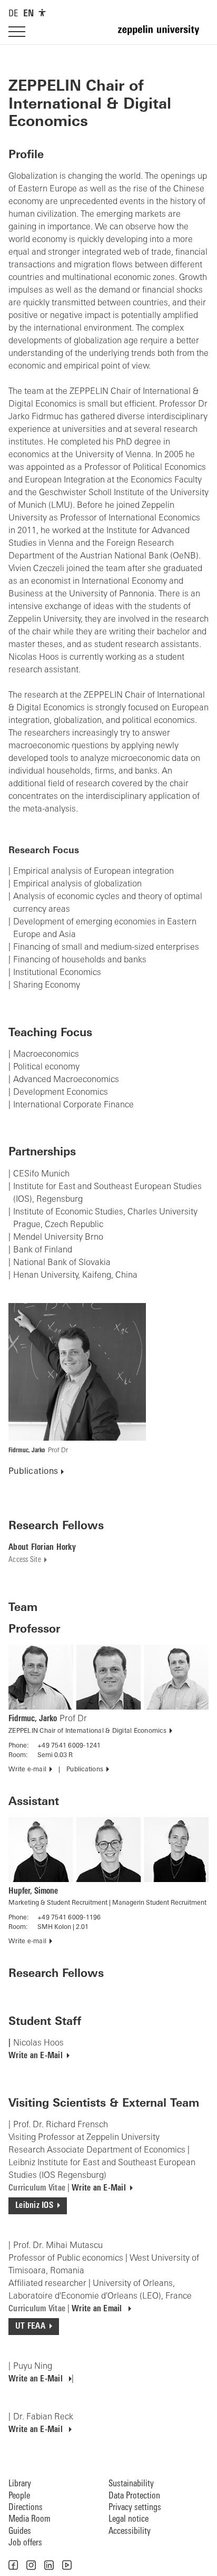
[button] (13, 2565)
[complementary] (42, 13)
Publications (33, 1472)
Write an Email (98, 2309)
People (19, 2496)
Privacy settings (135, 2508)
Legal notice (129, 2519)
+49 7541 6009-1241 (69, 1746)
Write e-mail (27, 1770)
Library (20, 2484)
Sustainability (131, 2484)
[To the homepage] (163, 35)
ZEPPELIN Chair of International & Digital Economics (87, 1731)
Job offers (25, 2543)
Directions (26, 2508)
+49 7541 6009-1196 (69, 1918)
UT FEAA (30, 2327)
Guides (20, 2531)
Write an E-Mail (36, 2056)
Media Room (29, 2519)
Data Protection (134, 2496)
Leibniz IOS (34, 2206)
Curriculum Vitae (37, 2188)
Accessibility (130, 2531)
